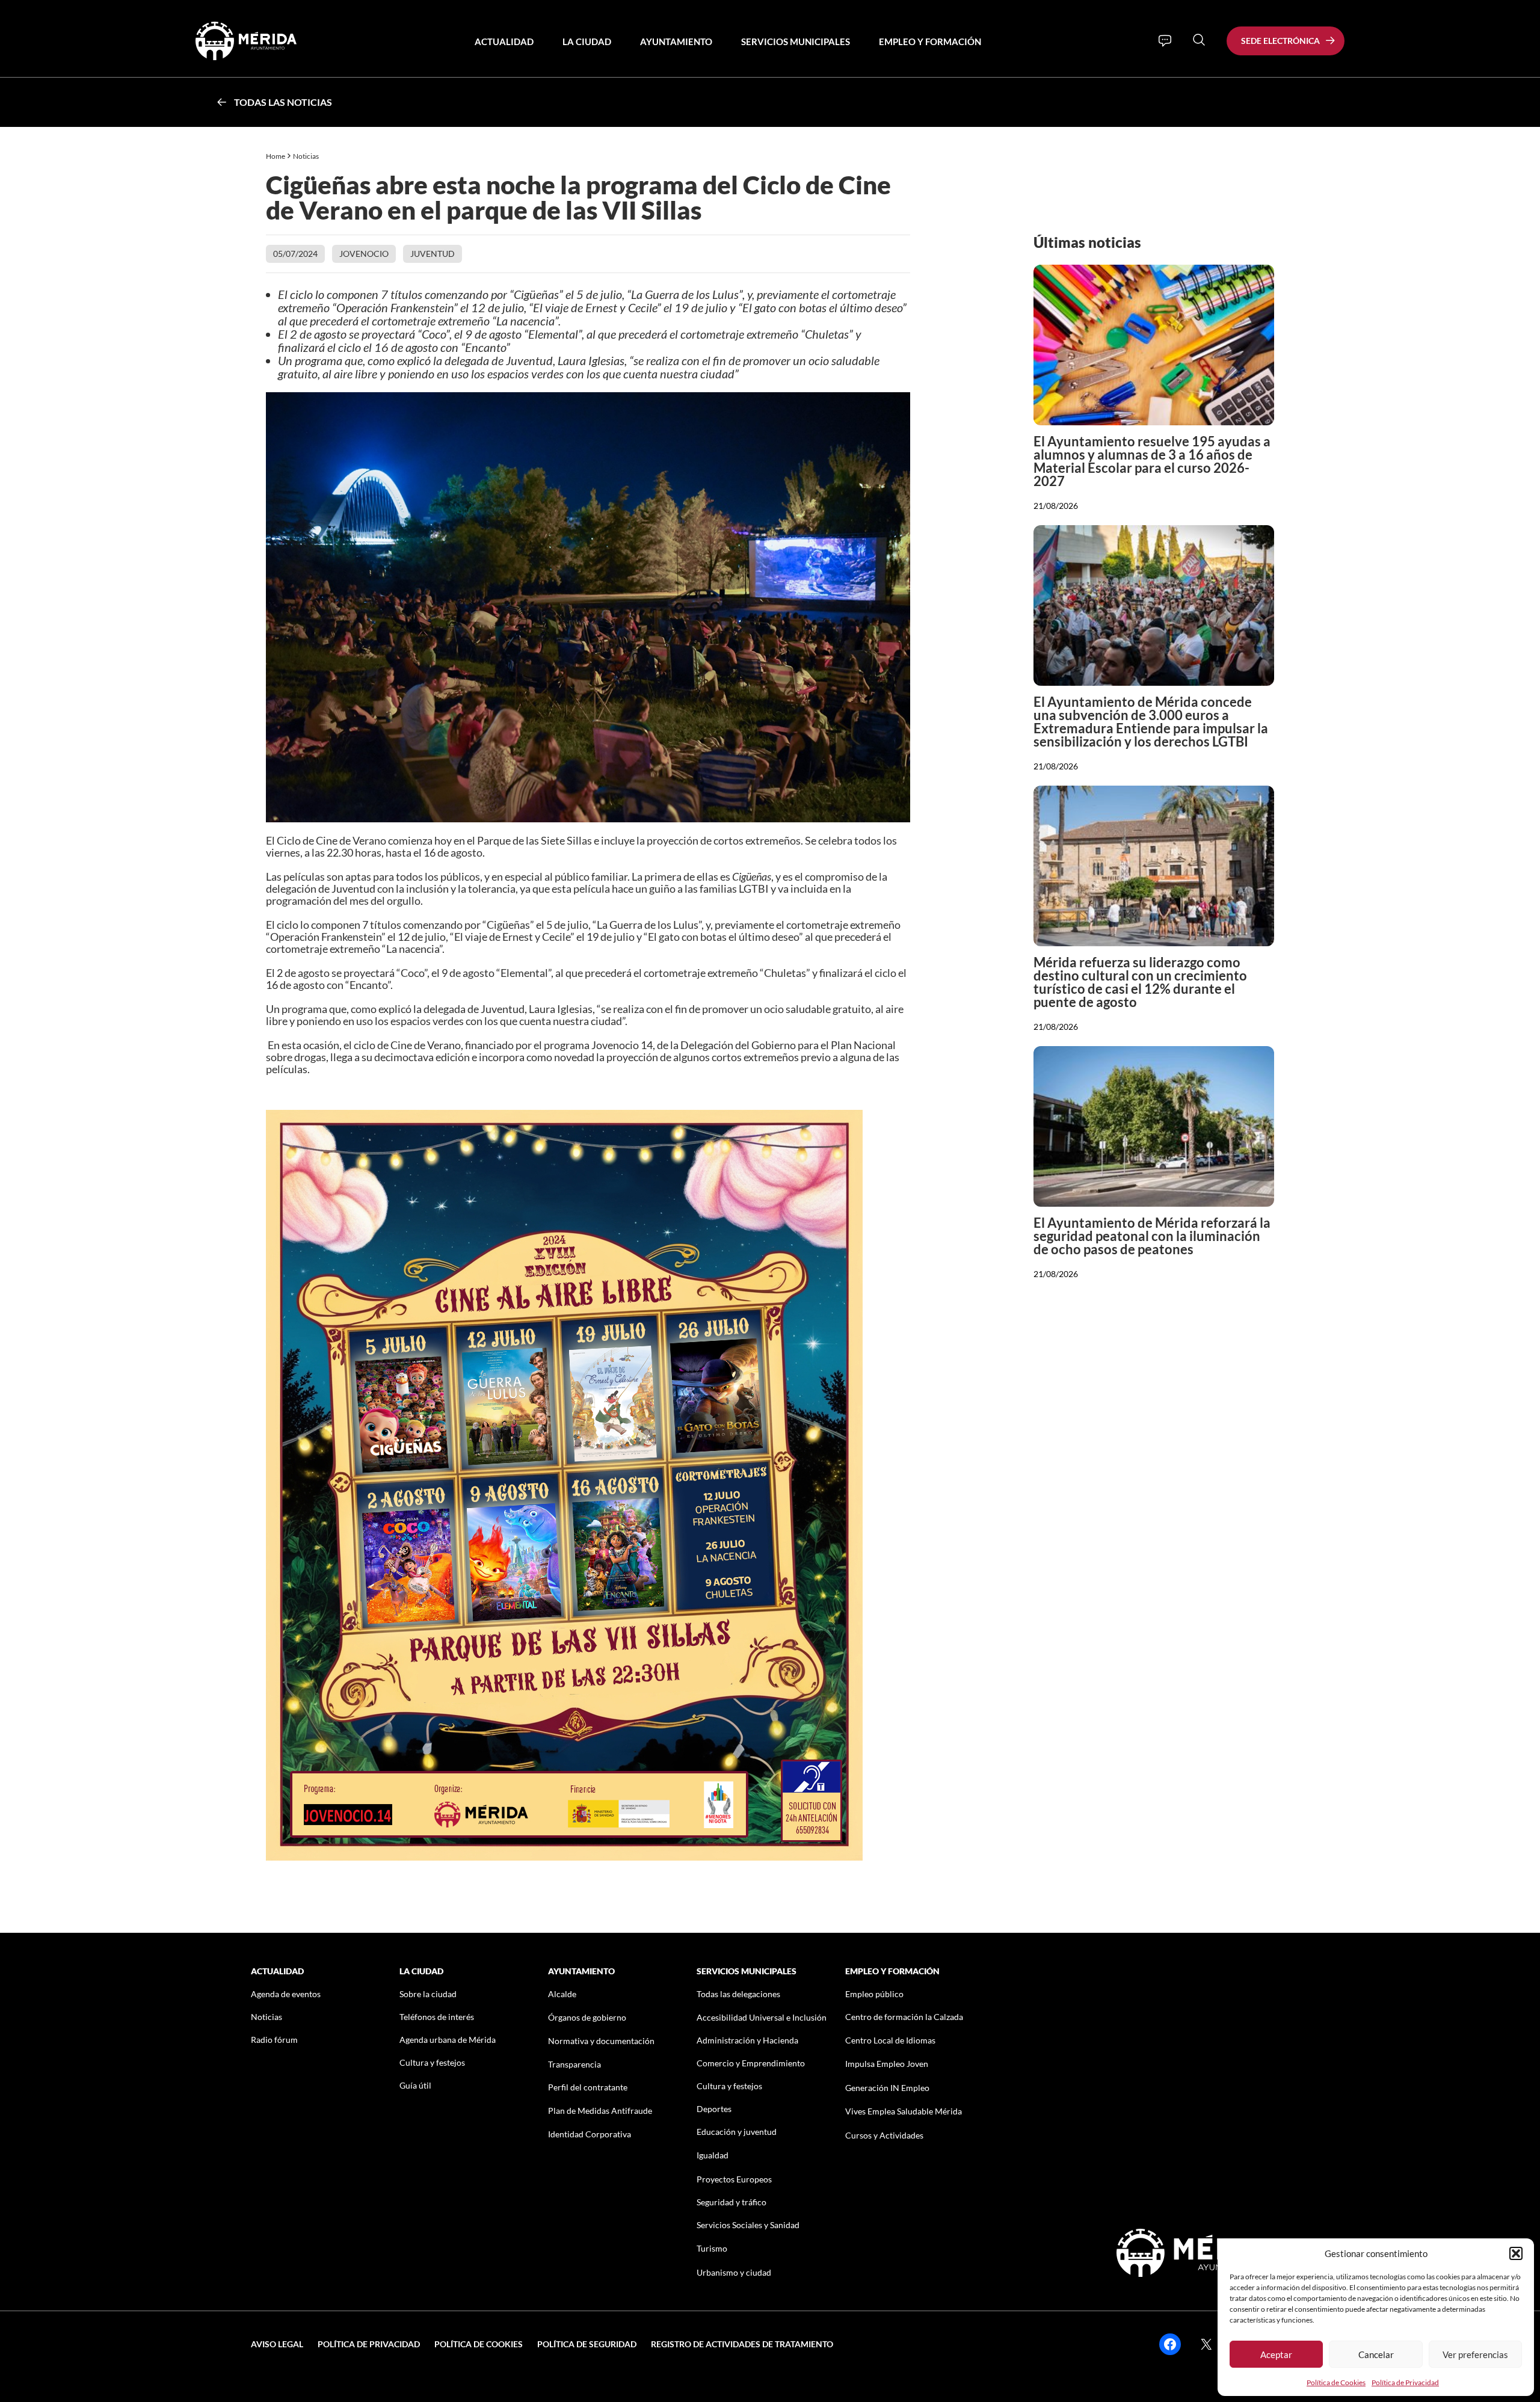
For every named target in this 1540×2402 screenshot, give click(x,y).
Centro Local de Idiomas (890, 2040)
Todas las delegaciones (738, 1994)
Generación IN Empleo (887, 2088)
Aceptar (1276, 2354)
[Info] (1165, 41)
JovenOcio (364, 254)
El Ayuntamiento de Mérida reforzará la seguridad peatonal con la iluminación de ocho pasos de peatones (1152, 1236)
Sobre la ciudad (428, 1994)
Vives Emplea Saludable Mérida (904, 2111)
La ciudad (587, 42)
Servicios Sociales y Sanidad (748, 2225)
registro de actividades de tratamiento (742, 2344)
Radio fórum (274, 2040)
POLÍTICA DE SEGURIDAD (587, 2344)
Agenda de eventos (286, 1994)
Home (276, 156)
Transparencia (574, 2064)
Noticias (306, 156)
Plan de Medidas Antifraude (600, 2111)
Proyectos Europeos (734, 2179)
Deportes (714, 2109)
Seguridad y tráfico (731, 2202)
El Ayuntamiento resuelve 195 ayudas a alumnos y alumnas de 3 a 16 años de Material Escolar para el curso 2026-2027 (1152, 461)
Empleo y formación (930, 42)
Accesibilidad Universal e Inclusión (762, 2017)
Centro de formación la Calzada (904, 2017)
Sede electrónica (1280, 41)
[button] (1516, 2253)
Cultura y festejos (432, 2062)
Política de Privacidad (1405, 2382)
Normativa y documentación (601, 2041)
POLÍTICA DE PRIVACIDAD (369, 2344)
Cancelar (1376, 2354)
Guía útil (415, 2085)
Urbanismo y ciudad (734, 2272)
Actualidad (504, 42)
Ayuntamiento (676, 42)
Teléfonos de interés (437, 2017)
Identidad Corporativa (590, 2134)
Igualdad (713, 2155)
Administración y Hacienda (747, 2040)
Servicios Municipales (796, 42)
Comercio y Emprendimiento (751, 2063)
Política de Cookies (1336, 2382)
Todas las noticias (283, 102)
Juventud (433, 254)
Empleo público (874, 1994)
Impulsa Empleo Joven (887, 2064)
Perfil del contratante (588, 2087)
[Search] (1199, 40)
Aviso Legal (277, 2344)
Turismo (712, 2248)
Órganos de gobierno (587, 2017)
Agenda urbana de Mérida (448, 2040)
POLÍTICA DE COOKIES (479, 2344)
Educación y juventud (737, 2132)
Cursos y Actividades (884, 2135)
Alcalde (562, 1994)
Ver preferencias (1475, 2354)
